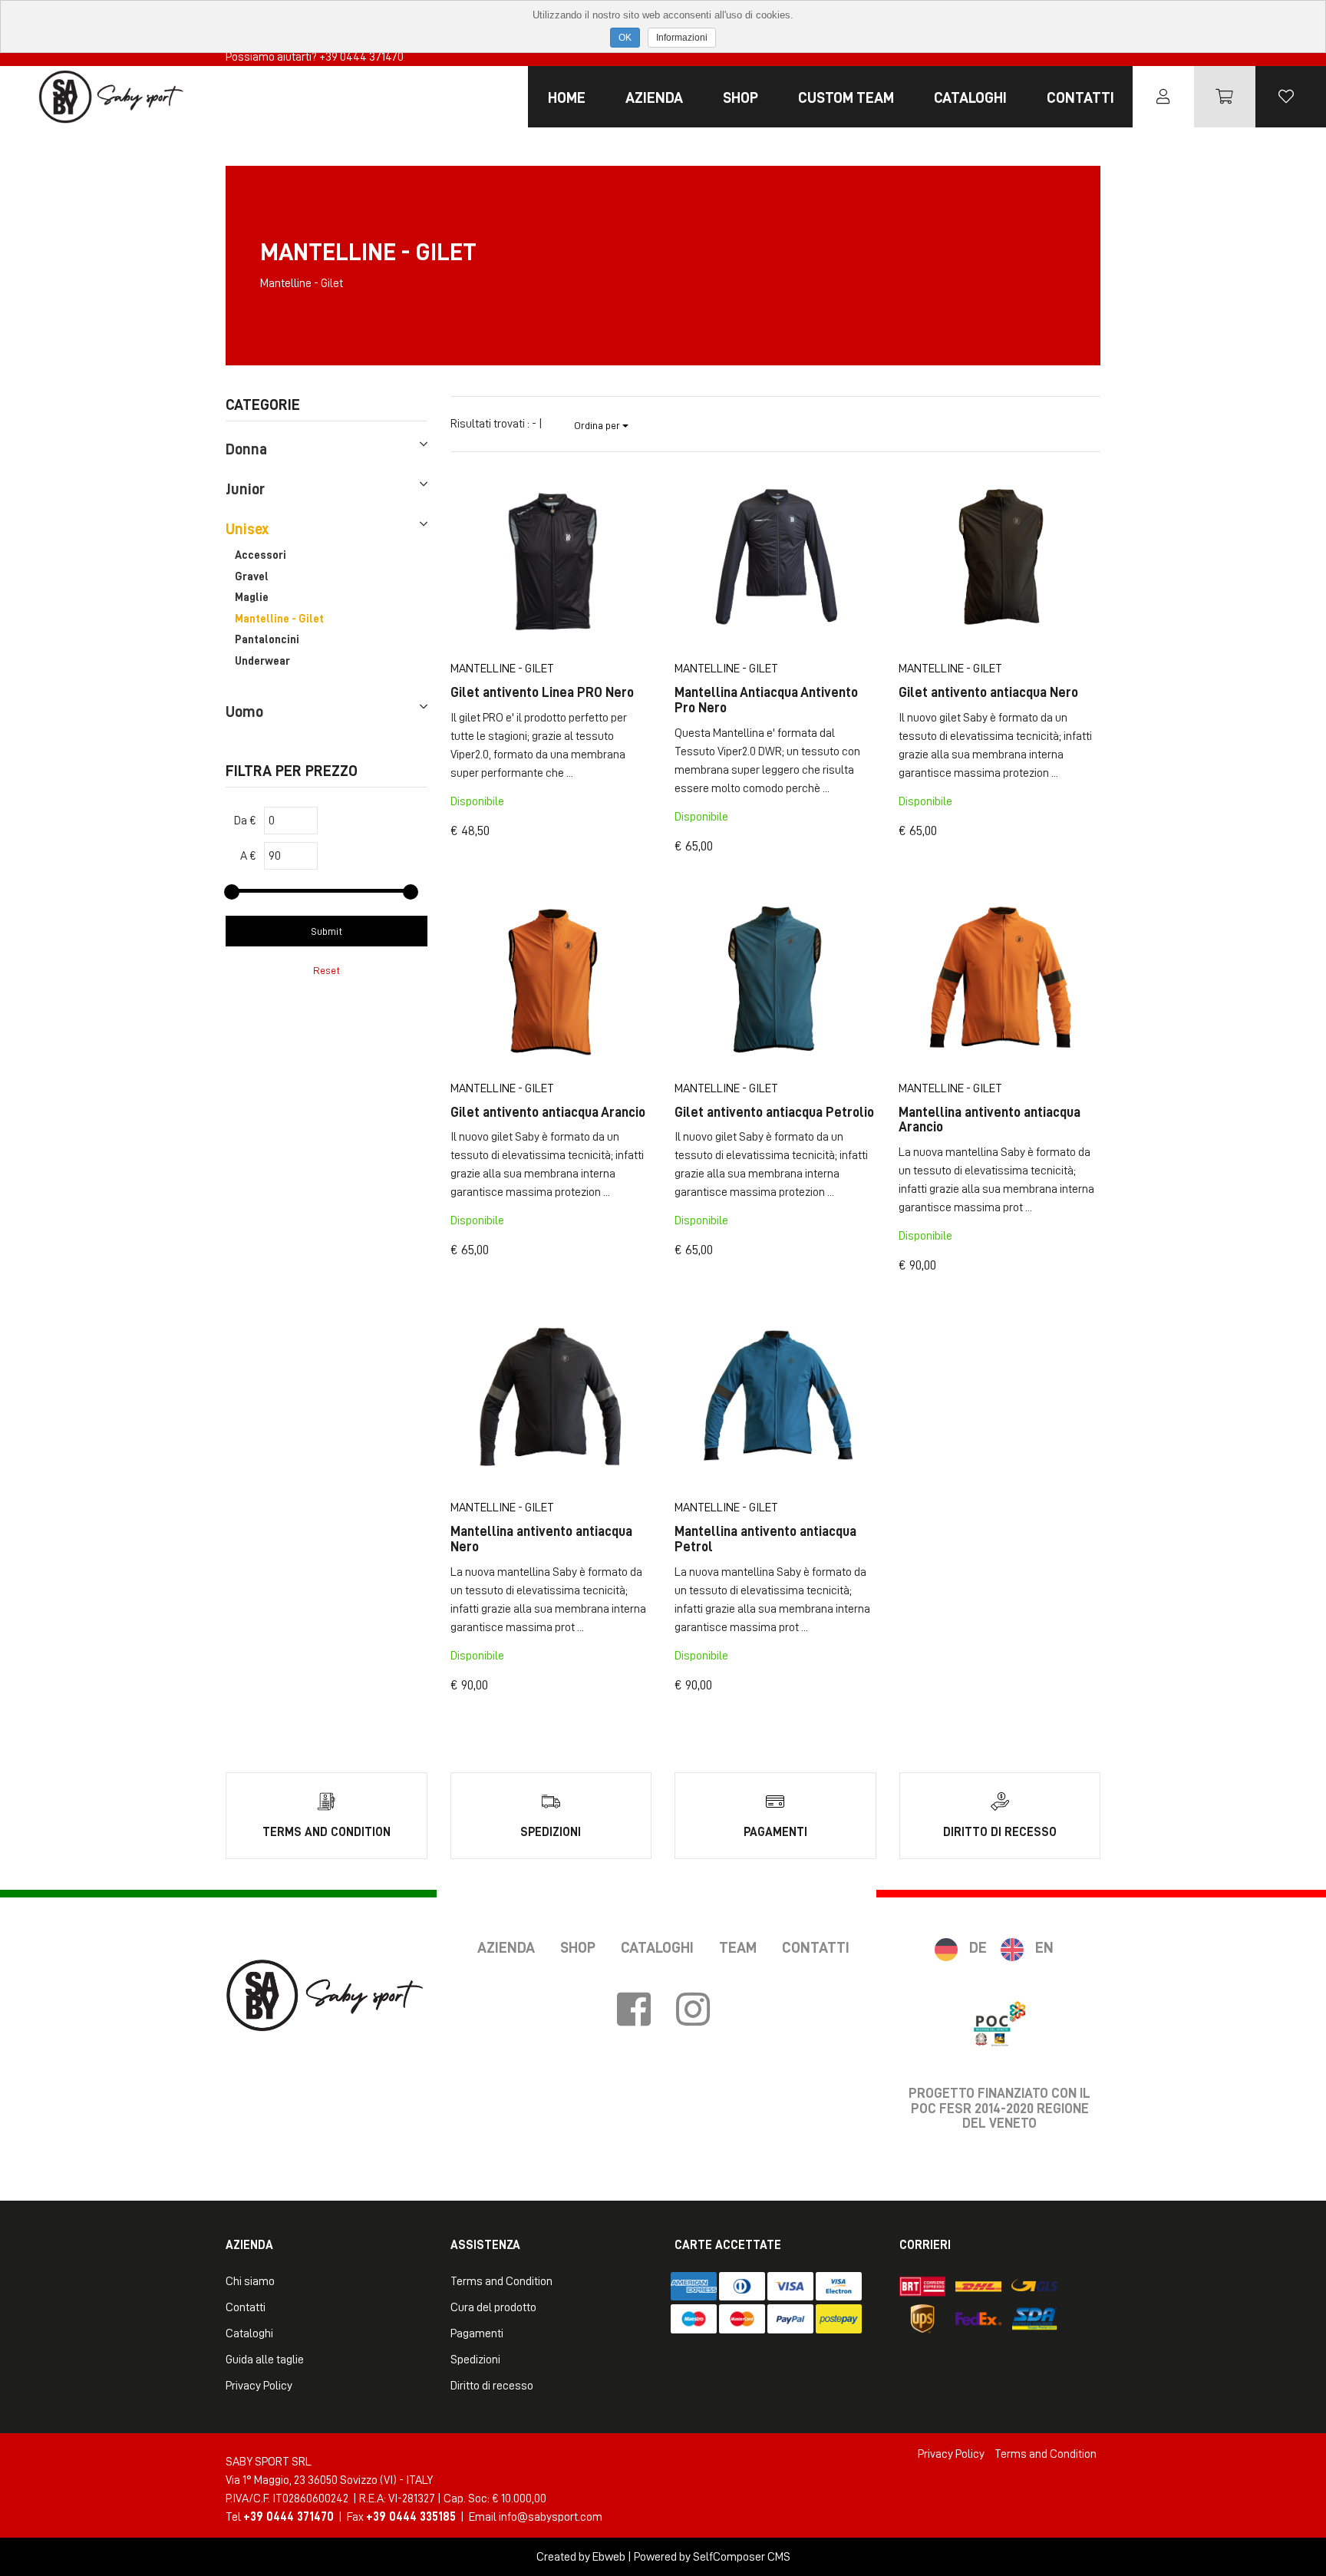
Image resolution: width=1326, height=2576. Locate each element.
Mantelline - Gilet (279, 619)
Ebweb (609, 2557)
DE (978, 1947)
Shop (741, 97)
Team (738, 1947)
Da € (245, 821)
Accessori (261, 555)
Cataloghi (970, 97)
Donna (246, 449)
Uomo (244, 712)
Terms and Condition (501, 2281)
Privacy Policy (259, 2386)
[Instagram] (693, 2010)
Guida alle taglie (265, 2360)
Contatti (1080, 97)
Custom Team (846, 97)
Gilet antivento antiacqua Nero (988, 692)
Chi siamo (250, 2281)
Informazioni (682, 38)
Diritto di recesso (492, 2386)
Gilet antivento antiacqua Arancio (548, 1112)
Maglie (252, 598)
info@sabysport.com (551, 2517)
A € (248, 856)
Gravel (252, 577)
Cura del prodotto (493, 2307)
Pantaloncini (267, 640)
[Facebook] (634, 2010)
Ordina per (598, 425)
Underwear (262, 661)
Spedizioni (475, 2360)
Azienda (654, 97)
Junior (245, 489)
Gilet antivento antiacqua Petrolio (774, 1112)
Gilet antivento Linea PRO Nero (542, 692)
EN (1044, 1947)
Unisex (247, 529)
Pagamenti (477, 2333)
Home (567, 97)
